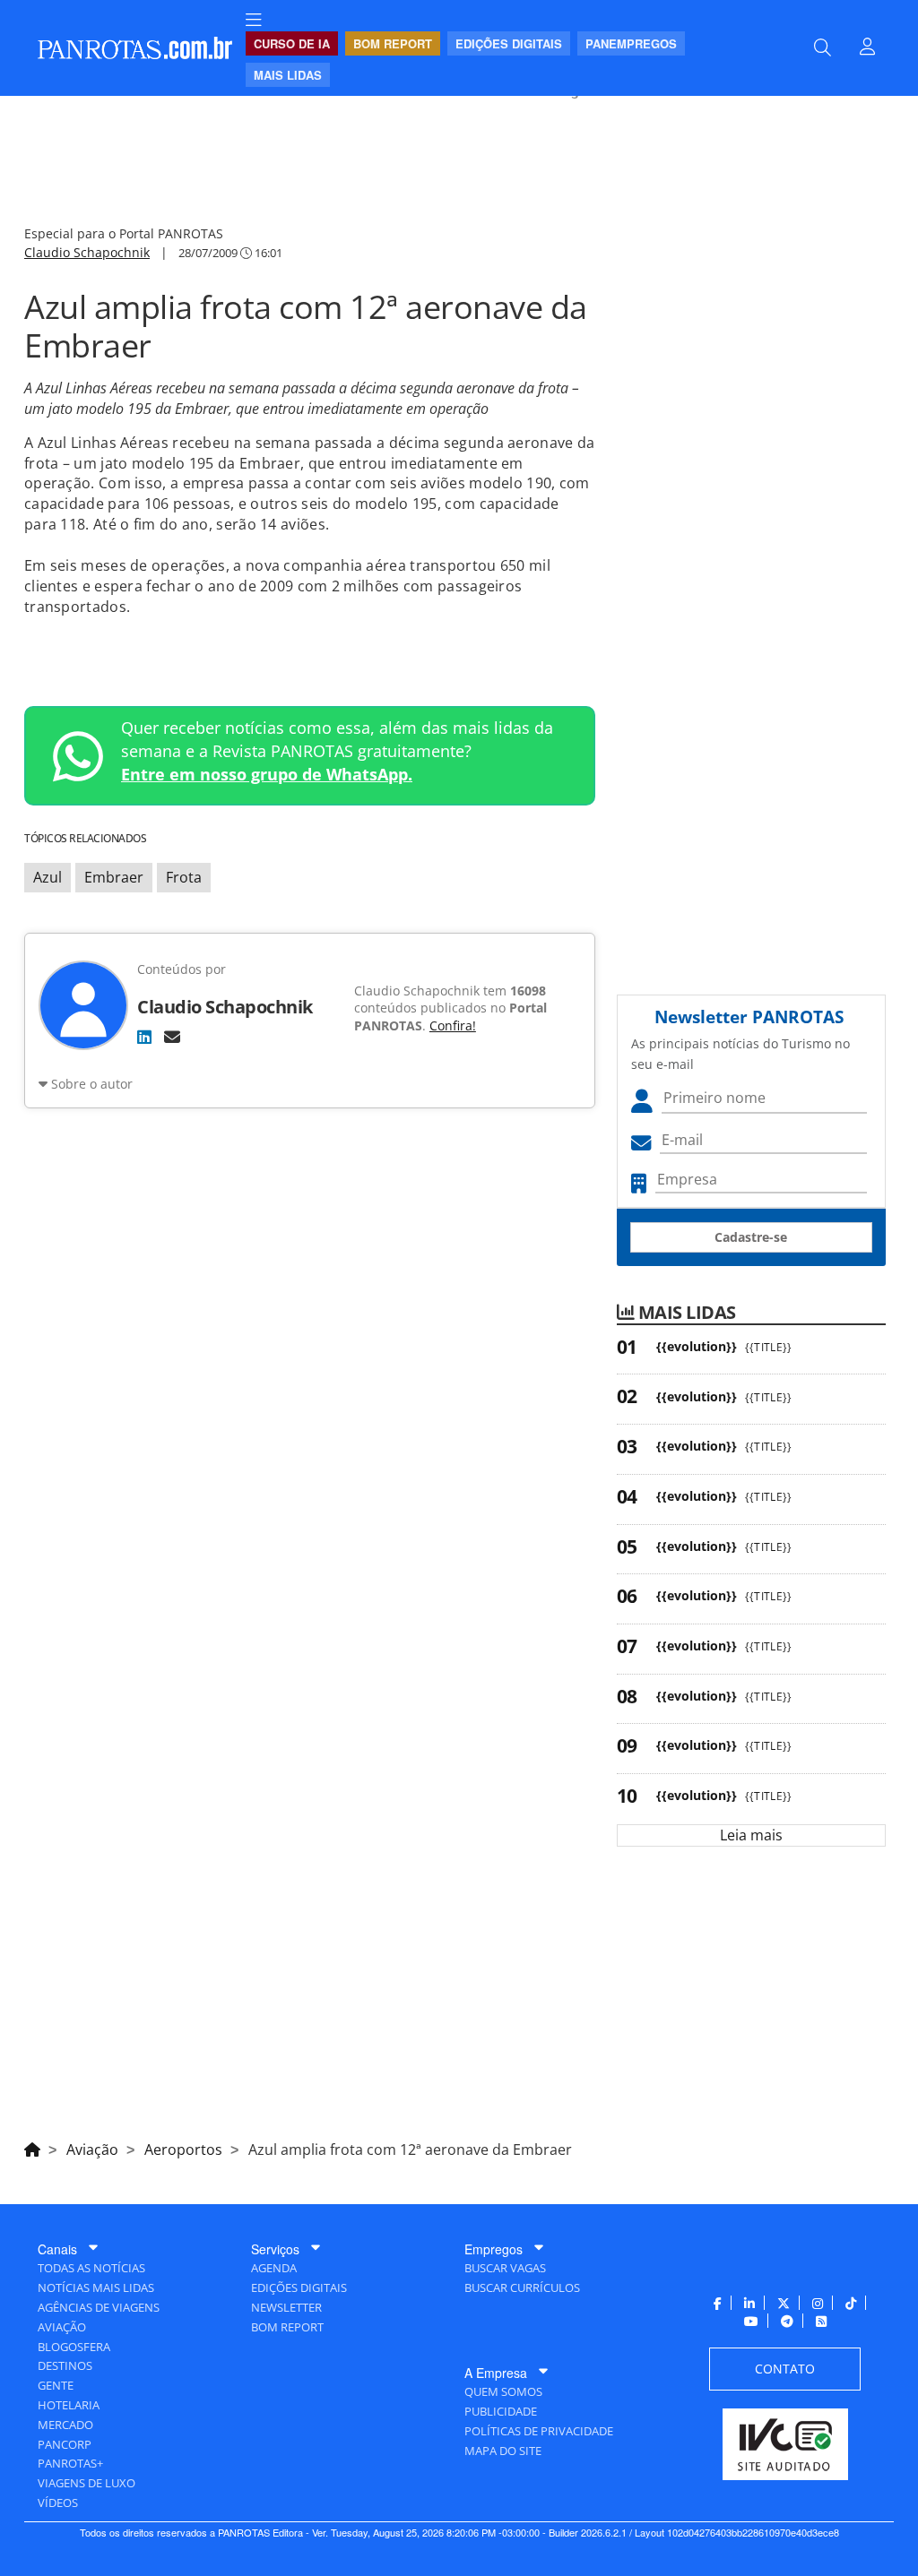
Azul (48, 877)
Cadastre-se (751, 1237)
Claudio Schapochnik (87, 252)
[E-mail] (172, 1037)
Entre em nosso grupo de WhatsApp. (267, 774)
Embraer (114, 877)
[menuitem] (254, 20)
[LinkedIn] (144, 1037)
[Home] (32, 2147)
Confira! (453, 1025)
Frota (184, 877)
